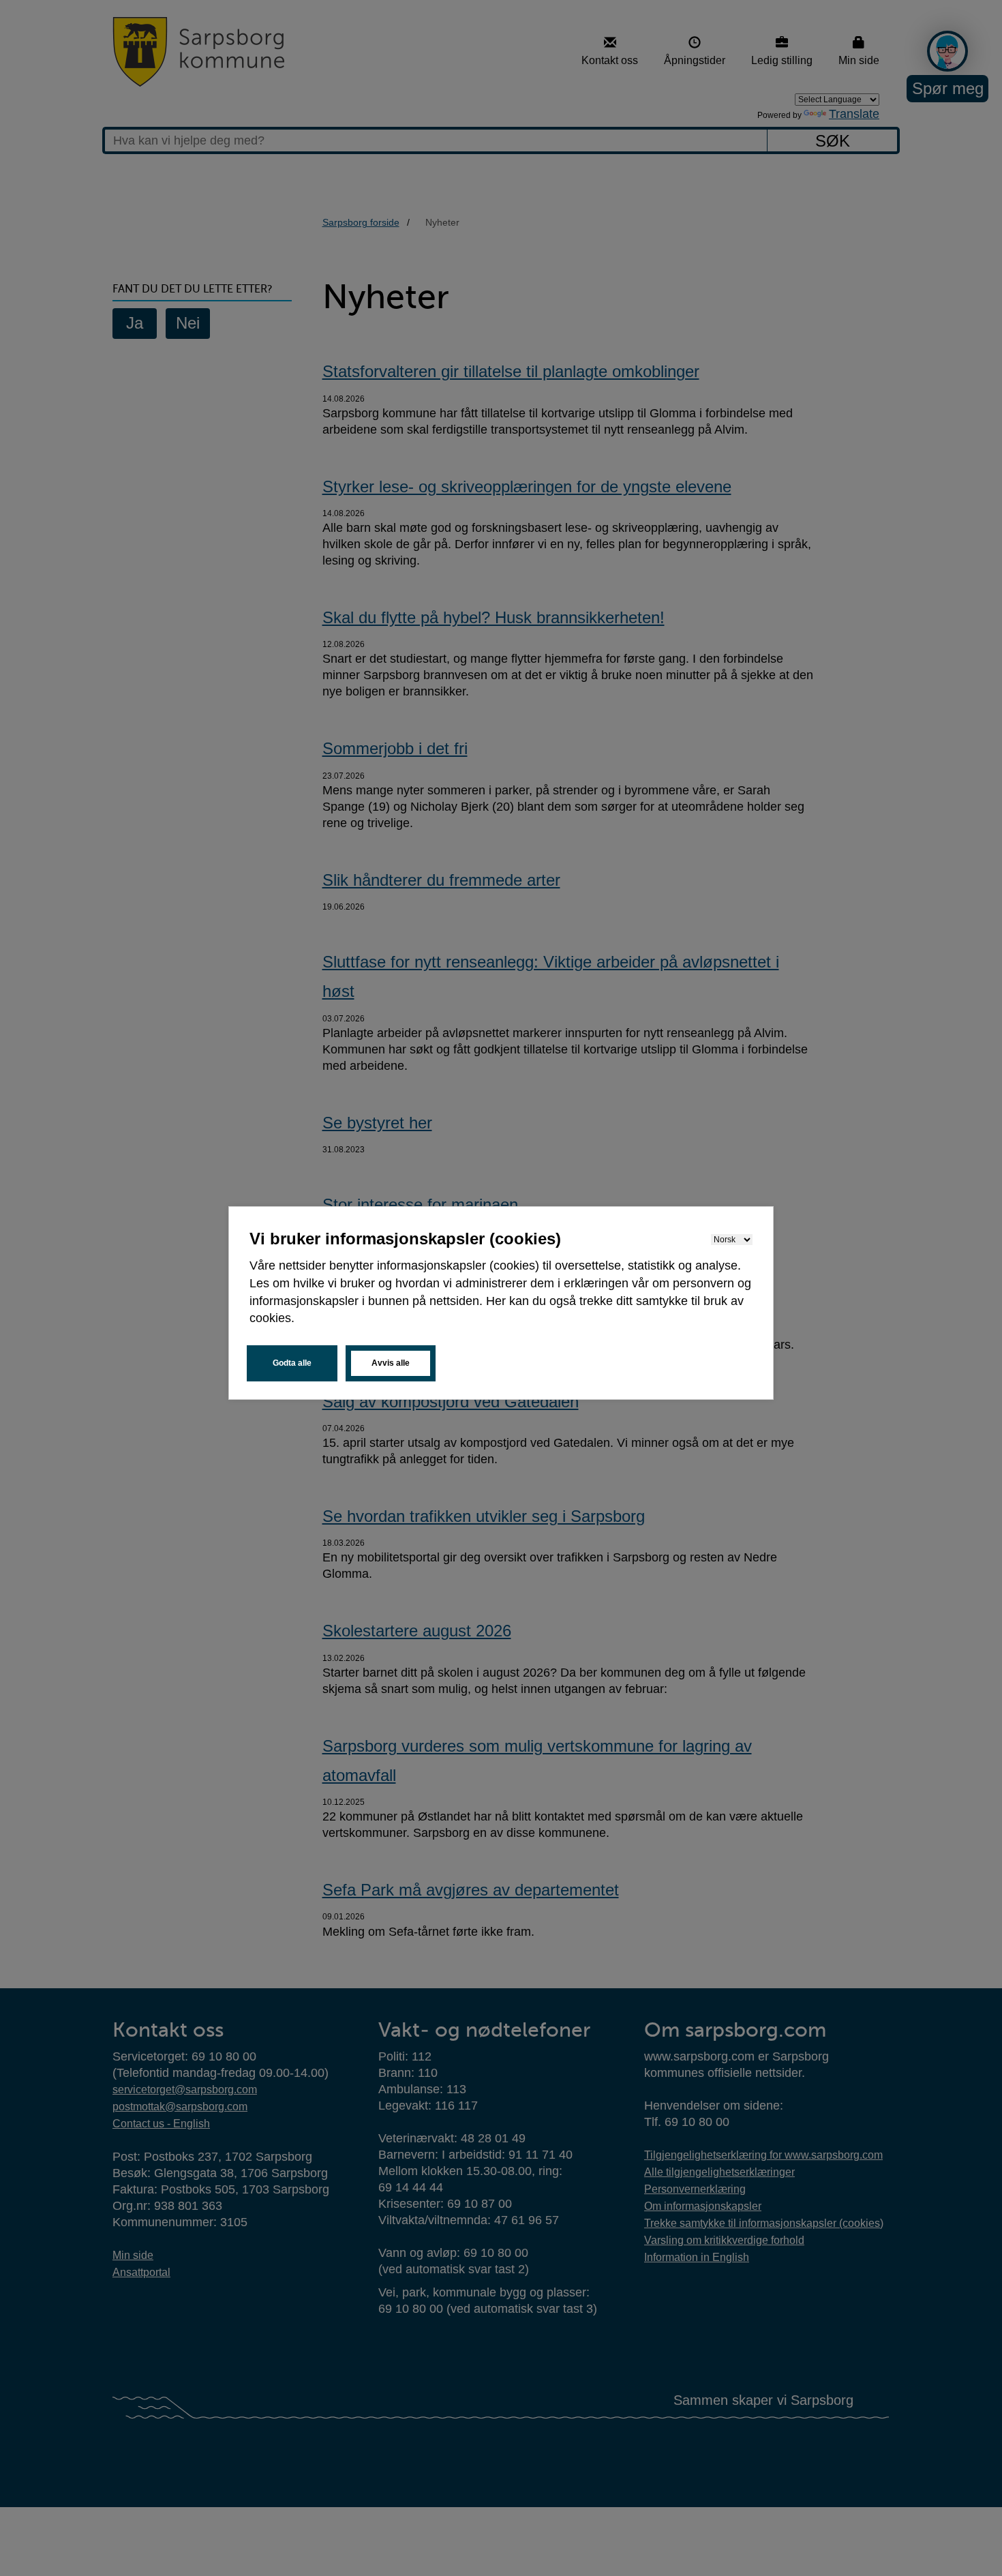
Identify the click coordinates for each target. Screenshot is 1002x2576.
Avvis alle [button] (391, 1363)
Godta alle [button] (292, 1363)
